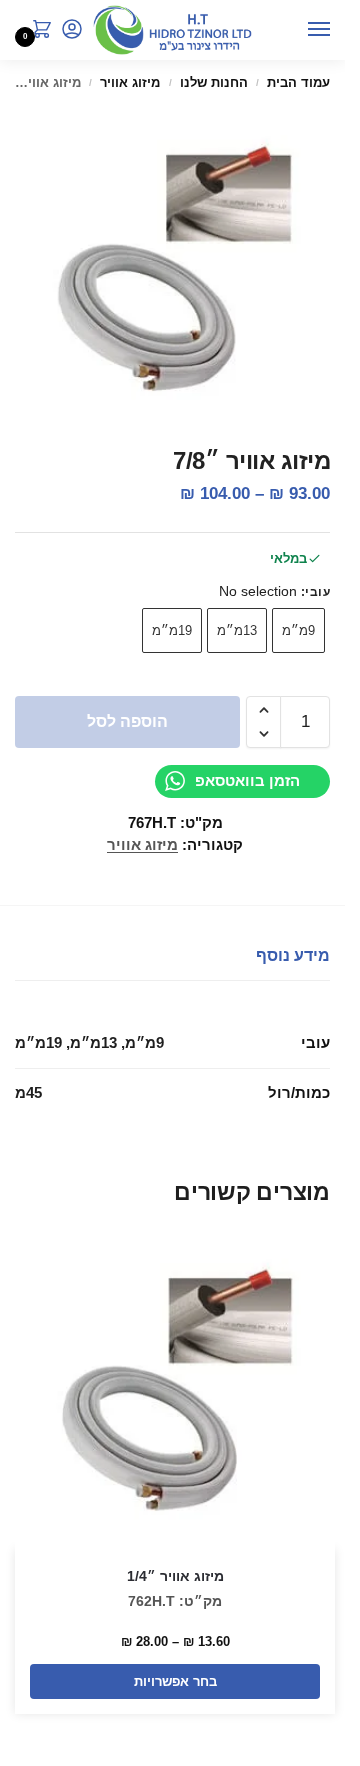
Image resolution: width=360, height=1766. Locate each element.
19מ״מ (172, 630)
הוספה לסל (127, 721)
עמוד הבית (298, 82)
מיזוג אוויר (130, 82)
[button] (38, 31)
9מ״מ (298, 630)
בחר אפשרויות (175, 1681)
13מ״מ (237, 630)
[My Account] (72, 30)
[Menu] (300, 30)
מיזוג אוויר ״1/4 (175, 1576)
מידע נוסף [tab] (293, 955)
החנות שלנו (214, 82)
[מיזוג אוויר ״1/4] (175, 1389)
